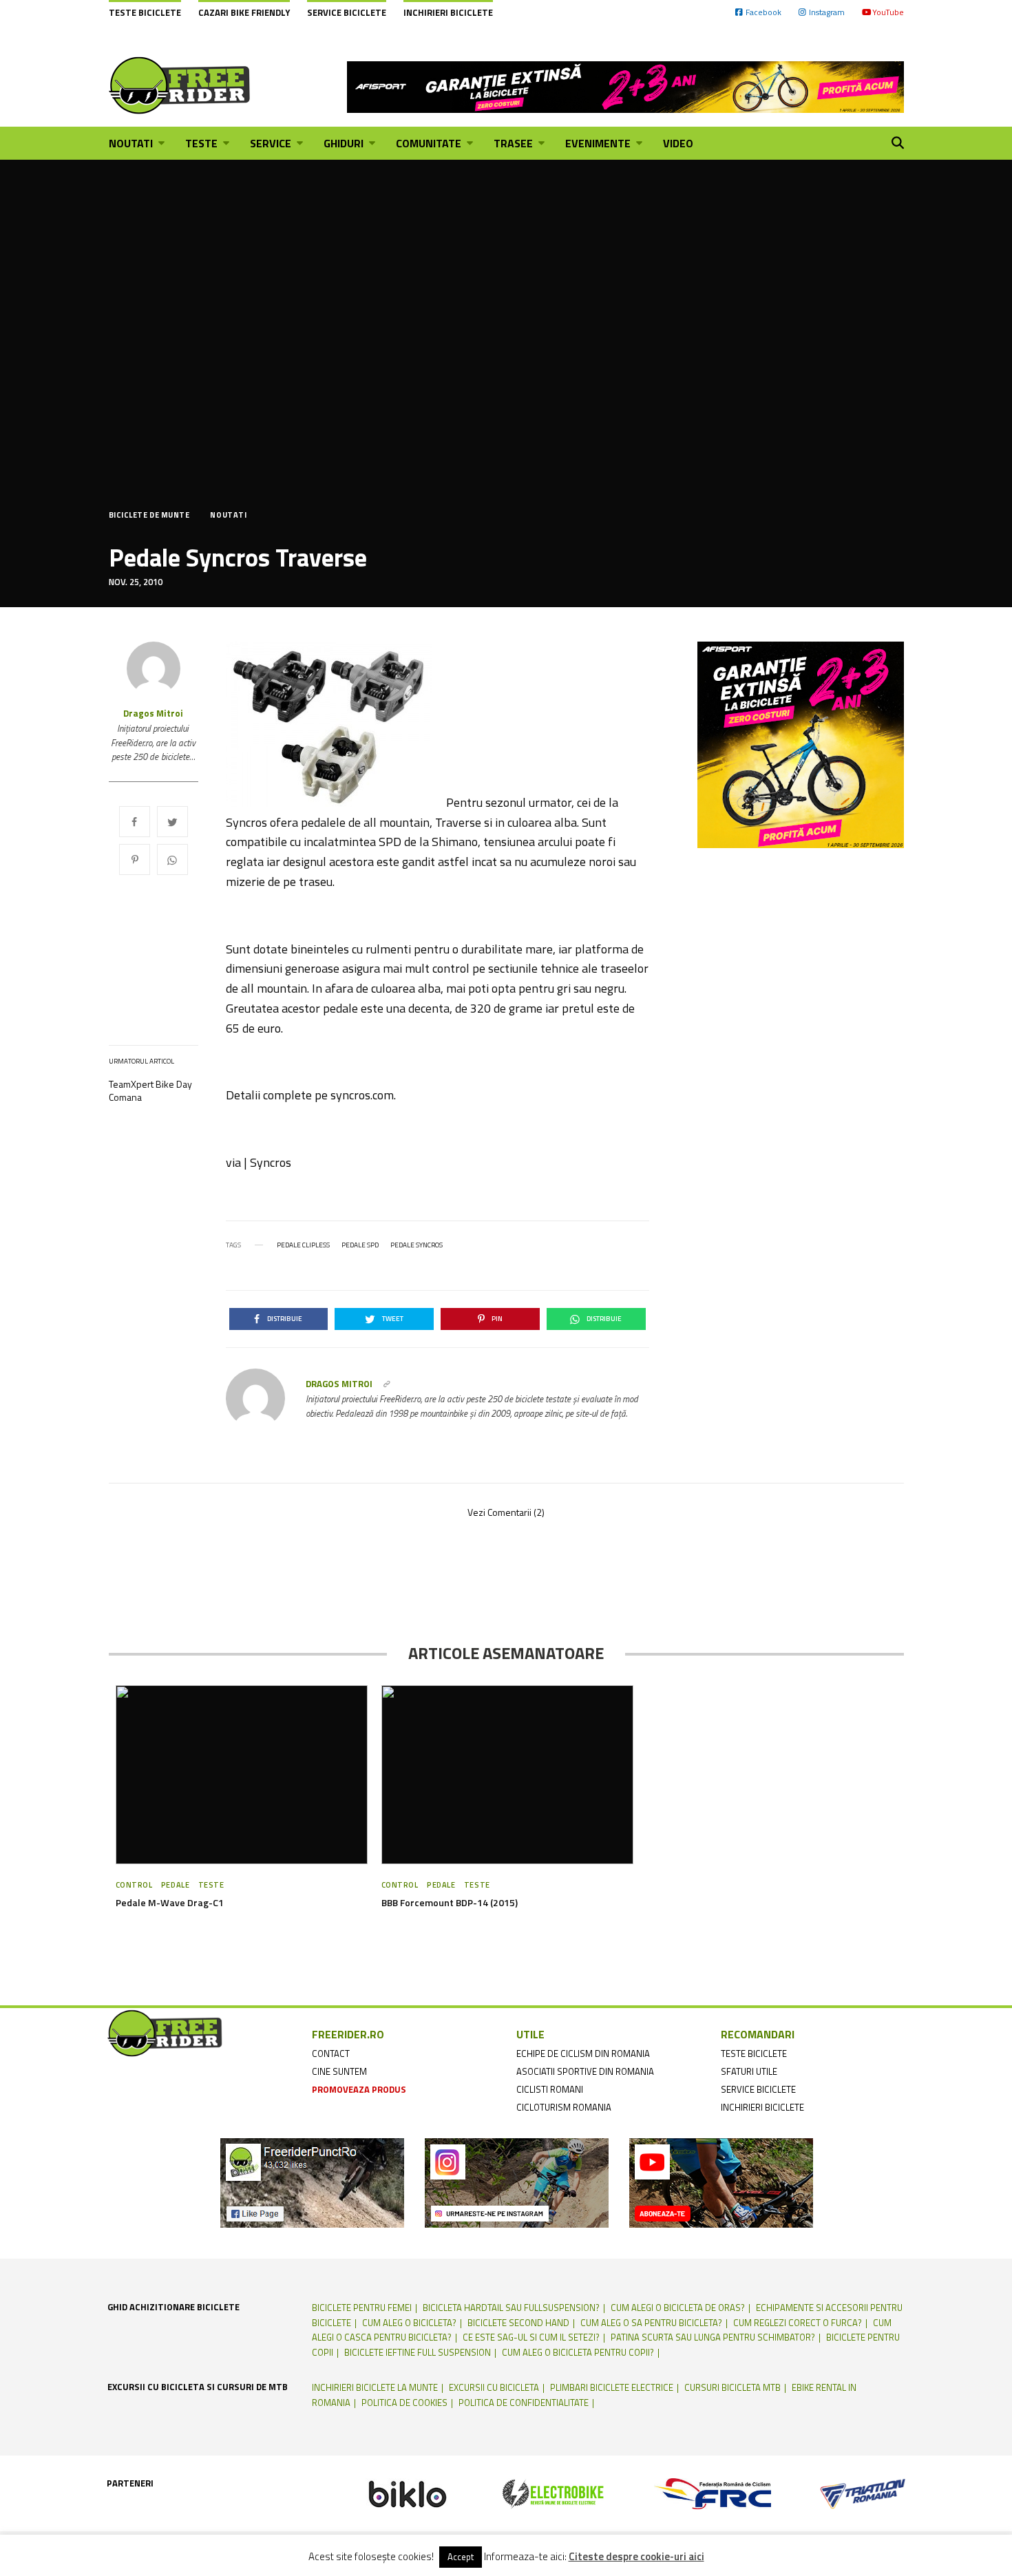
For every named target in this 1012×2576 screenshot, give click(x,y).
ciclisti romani (550, 2089)
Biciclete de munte (149, 515)
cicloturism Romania (564, 2107)
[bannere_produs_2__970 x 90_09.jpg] (625, 85)
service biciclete (758, 2089)
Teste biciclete (145, 12)
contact (331, 2054)
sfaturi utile (749, 2071)
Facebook (763, 12)
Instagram (827, 12)
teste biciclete (754, 2054)
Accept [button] (461, 2557)
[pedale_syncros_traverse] (336, 724)
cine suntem (339, 2071)
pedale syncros (417, 1245)
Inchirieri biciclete (448, 12)
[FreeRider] (180, 85)
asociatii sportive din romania (585, 2071)
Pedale (175, 1885)
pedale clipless (303, 1245)
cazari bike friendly (244, 12)
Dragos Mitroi (153, 714)
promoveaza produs (359, 2089)
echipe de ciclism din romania (583, 2054)
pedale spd (360, 1245)
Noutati (228, 515)
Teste (211, 1885)
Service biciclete (347, 12)
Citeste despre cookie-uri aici (636, 2557)
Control (134, 1885)
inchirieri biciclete (762, 2107)
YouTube (888, 12)
